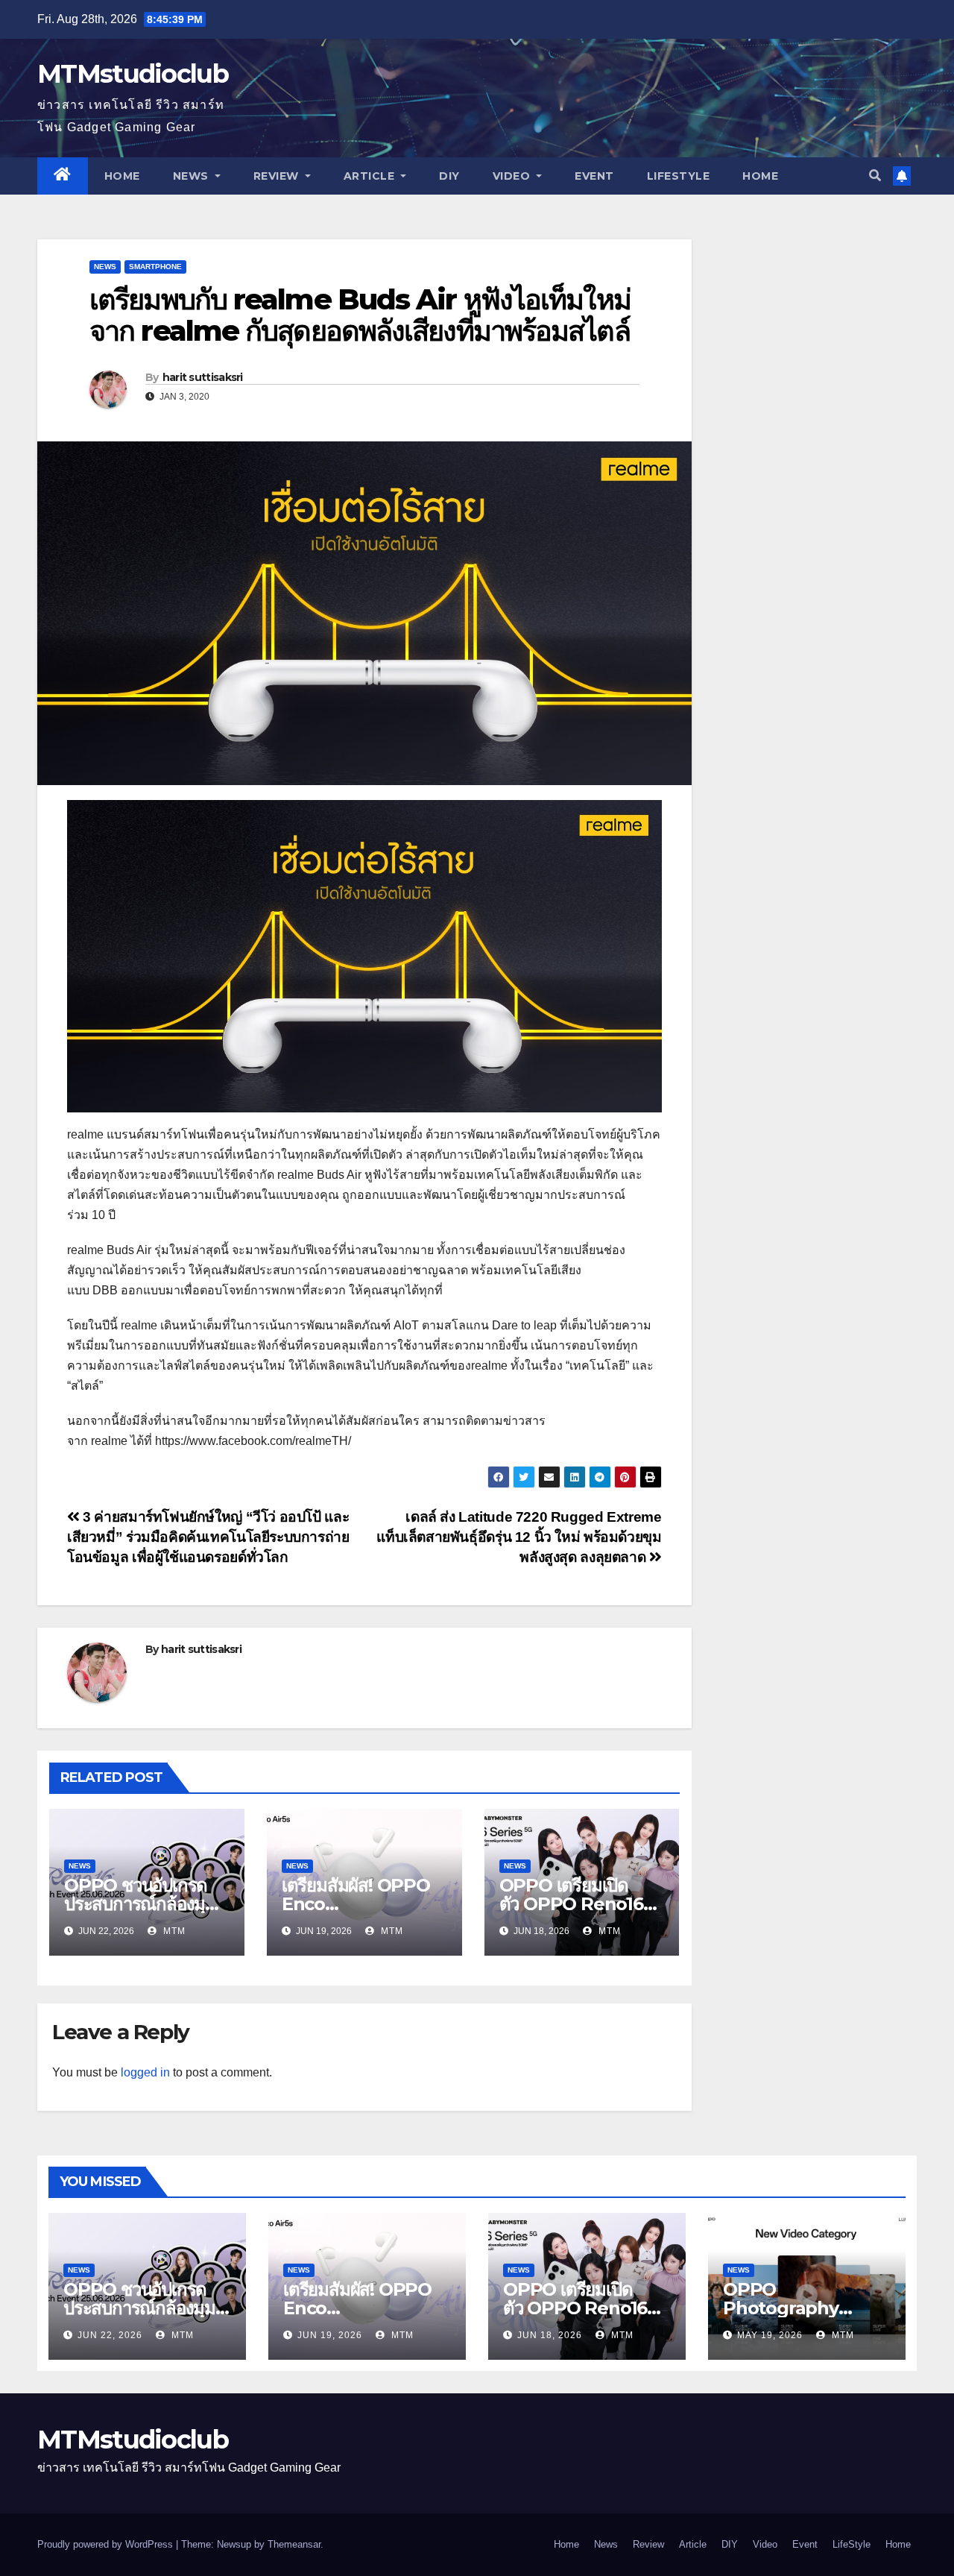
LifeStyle (679, 176)
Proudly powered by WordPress (107, 2544)
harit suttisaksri (203, 377)
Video (513, 176)
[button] (875, 176)
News (193, 176)
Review (278, 176)
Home (122, 176)
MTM (173, 1931)
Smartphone (155, 267)
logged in (145, 2072)
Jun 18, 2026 (550, 2335)
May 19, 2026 (770, 2335)
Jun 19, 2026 (330, 2335)
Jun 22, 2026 (110, 2335)
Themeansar (294, 2544)
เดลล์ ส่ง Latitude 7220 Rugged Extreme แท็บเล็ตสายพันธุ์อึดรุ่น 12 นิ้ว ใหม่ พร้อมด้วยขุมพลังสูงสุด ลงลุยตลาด (519, 1537)
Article (371, 176)
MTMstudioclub (133, 74)
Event (594, 176)
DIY (449, 176)
